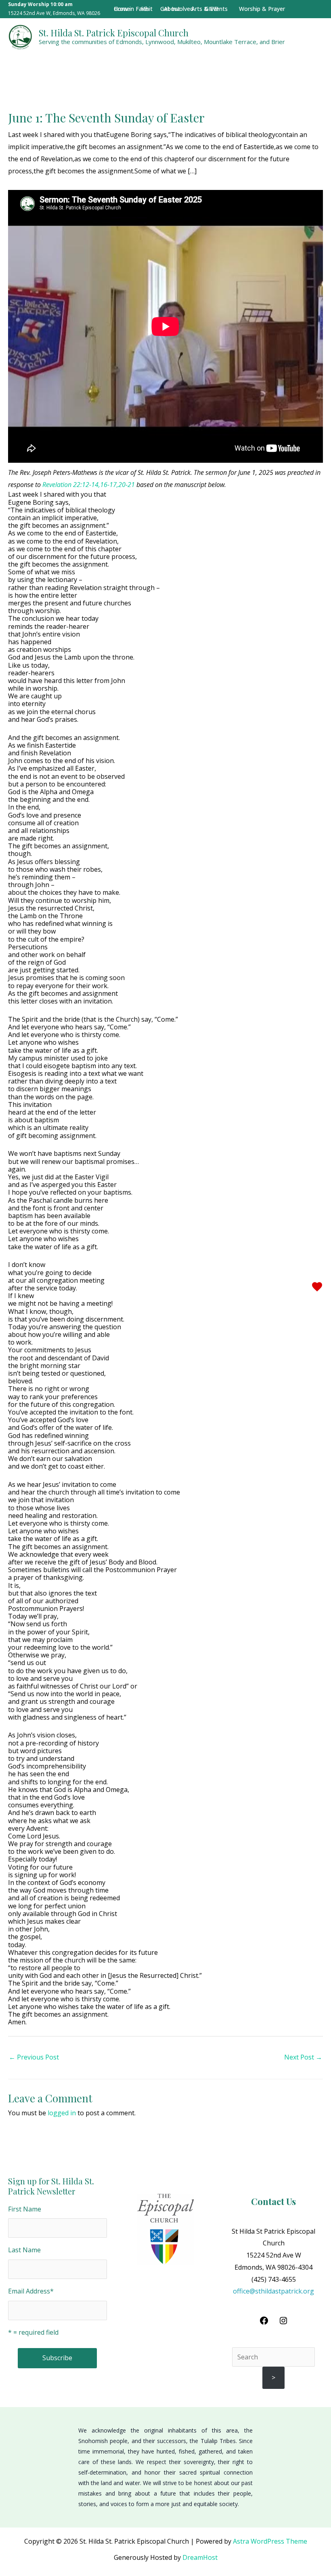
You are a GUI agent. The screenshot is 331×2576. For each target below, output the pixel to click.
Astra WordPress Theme (270, 2541)
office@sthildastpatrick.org (273, 2291)
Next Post (303, 2057)
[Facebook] (264, 2323)
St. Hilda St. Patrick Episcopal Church (114, 33)
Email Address (31, 2291)
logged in (62, 2113)
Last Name (24, 2250)
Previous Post (34, 2057)
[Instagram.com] (283, 2323)
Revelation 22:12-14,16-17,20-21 (89, 485)
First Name (25, 2209)
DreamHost (200, 2557)
